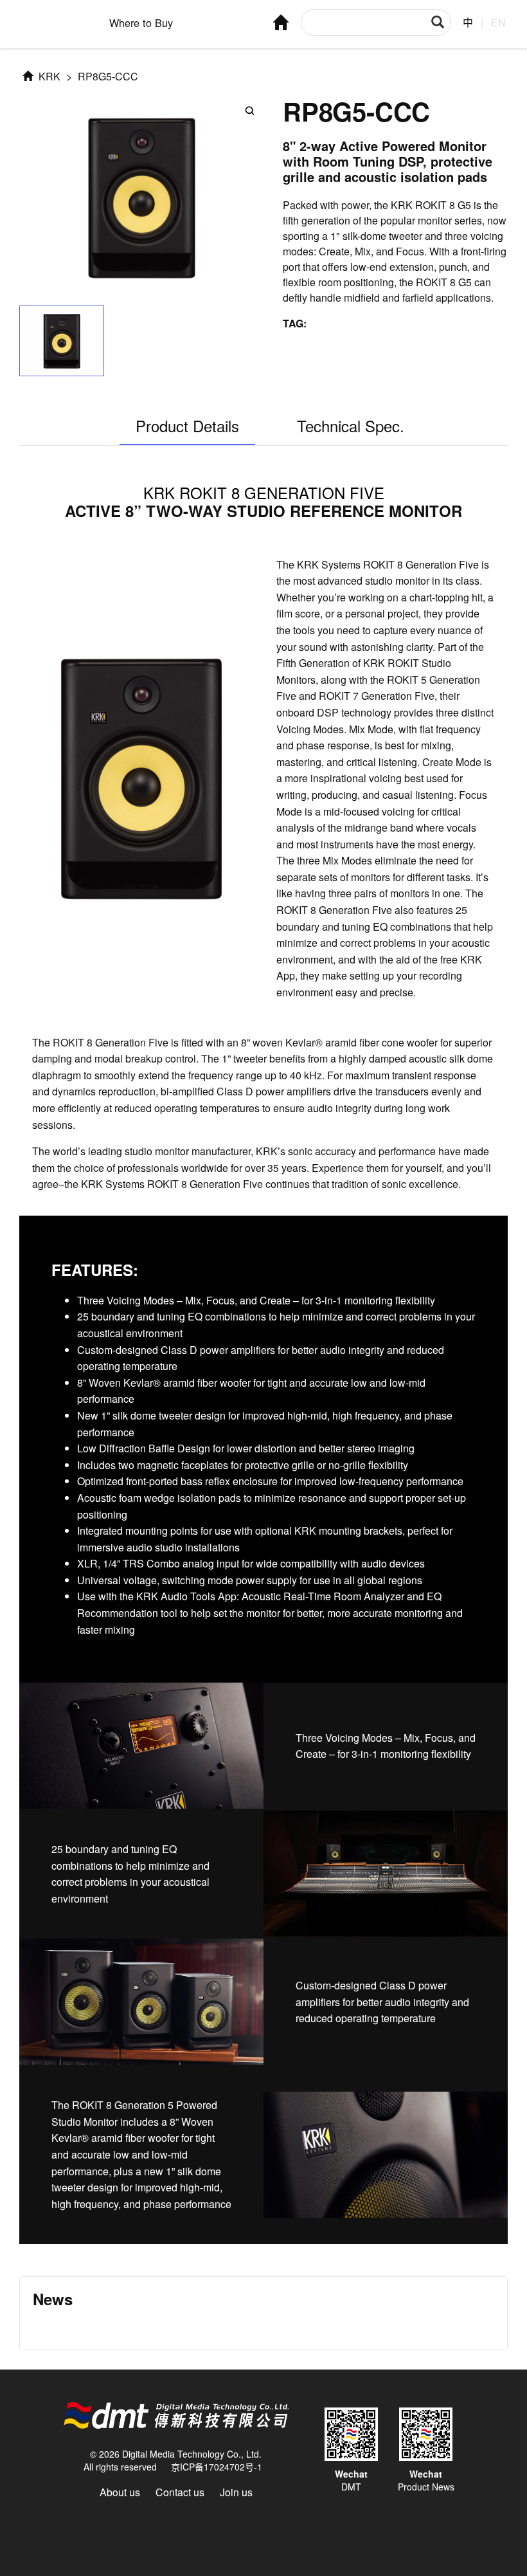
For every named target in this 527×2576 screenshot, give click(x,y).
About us (120, 2492)
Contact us (180, 2492)
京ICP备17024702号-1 (217, 2467)
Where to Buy (141, 23)
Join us (236, 2492)
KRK (48, 76)
